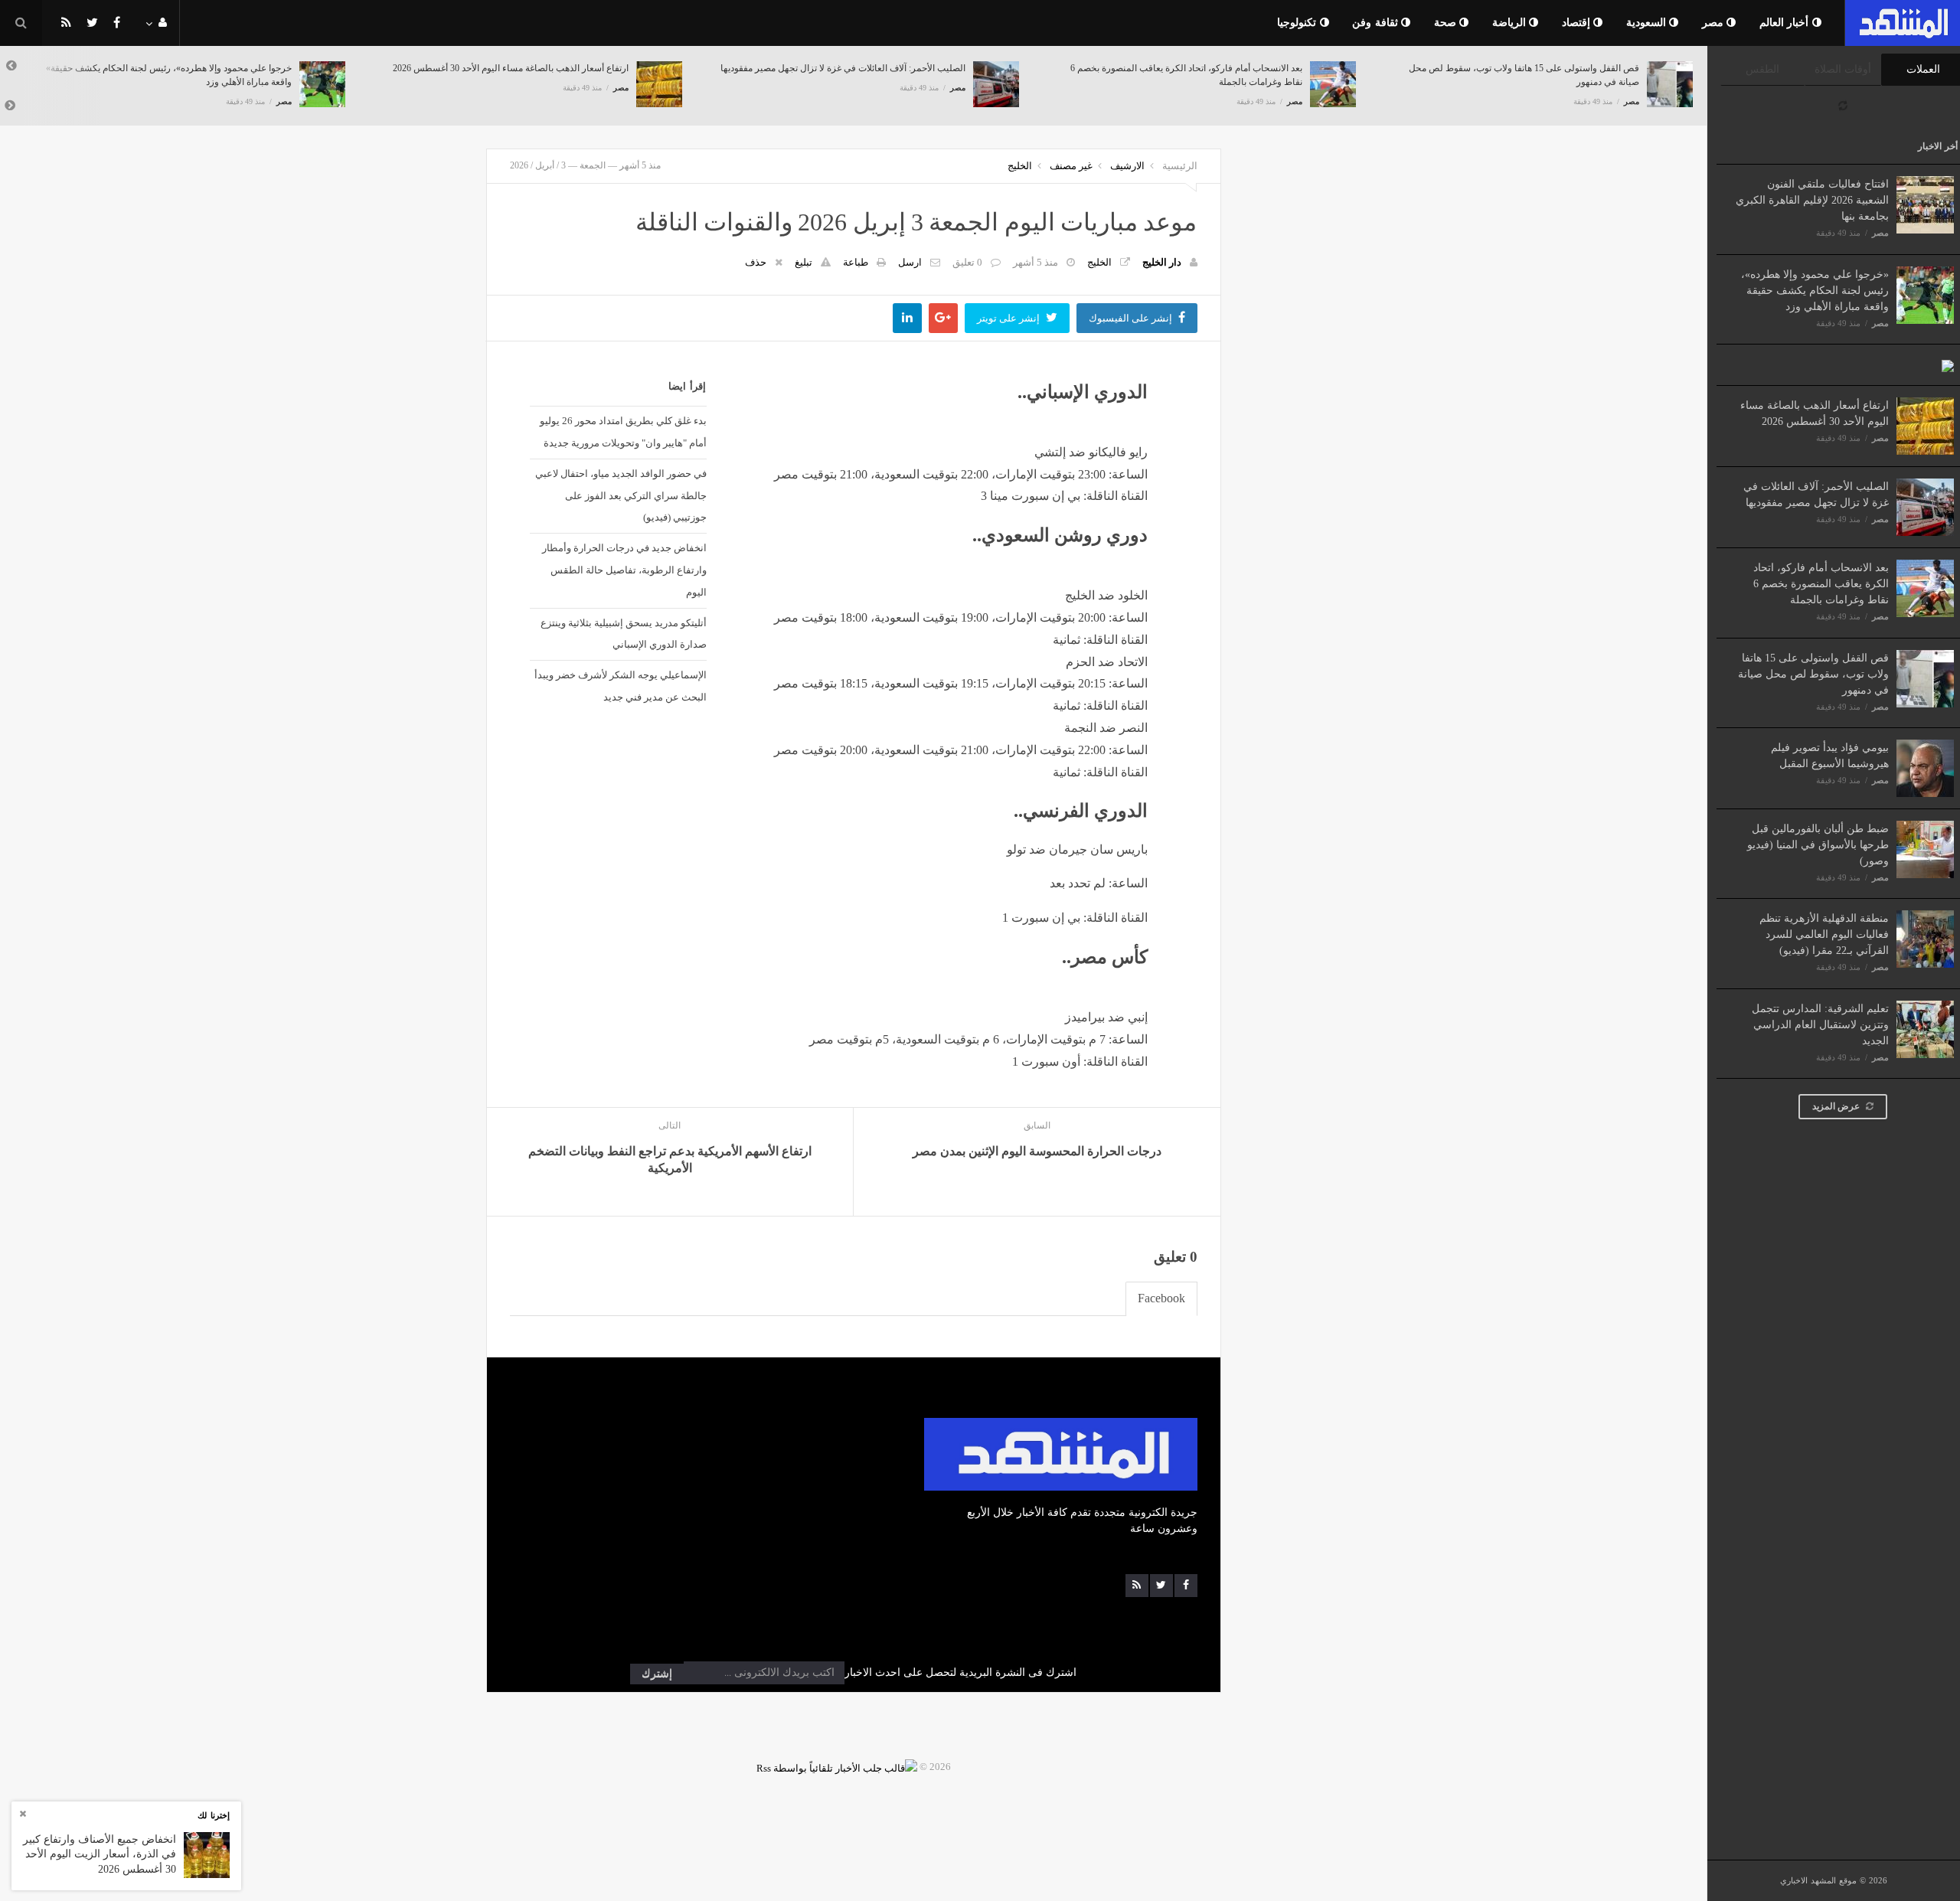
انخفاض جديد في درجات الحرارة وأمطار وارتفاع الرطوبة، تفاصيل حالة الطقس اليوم (624, 570)
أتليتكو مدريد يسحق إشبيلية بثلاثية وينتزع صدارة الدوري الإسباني (623, 634)
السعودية (1648, 23)
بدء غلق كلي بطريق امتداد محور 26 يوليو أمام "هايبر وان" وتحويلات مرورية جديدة (623, 432)
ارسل (910, 262)
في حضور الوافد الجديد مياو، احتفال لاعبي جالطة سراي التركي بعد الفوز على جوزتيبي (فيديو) (621, 496)
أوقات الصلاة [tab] (1843, 69)
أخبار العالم (1786, 23)
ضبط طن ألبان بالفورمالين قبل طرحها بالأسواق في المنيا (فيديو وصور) (1818, 845)
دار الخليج (1162, 262)
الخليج (1020, 166)
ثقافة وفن (1377, 23)
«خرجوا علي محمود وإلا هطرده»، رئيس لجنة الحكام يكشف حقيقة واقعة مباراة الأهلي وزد (1815, 291)
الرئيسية (1180, 166)
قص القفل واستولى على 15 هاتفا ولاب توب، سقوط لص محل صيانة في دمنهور (1813, 674)
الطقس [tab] (1762, 69)
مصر (1715, 23)
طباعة (856, 262)
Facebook (1161, 1298)
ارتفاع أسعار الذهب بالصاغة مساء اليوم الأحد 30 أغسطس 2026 (511, 68)
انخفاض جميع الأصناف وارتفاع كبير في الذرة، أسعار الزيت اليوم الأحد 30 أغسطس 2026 (100, 1854)
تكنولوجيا (1298, 23)
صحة (1447, 23)
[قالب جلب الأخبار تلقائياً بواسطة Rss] (837, 1767)
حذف (756, 262)
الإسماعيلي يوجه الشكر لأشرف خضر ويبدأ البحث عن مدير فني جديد (620, 686)
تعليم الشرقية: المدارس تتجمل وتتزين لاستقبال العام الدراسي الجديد (1820, 1025)
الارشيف (1127, 166)
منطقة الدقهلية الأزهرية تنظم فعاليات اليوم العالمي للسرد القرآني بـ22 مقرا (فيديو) (1824, 934)
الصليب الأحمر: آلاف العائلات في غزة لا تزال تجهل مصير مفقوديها (843, 68)
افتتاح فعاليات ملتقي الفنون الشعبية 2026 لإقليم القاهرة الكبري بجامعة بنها (1812, 200)
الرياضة (1511, 23)
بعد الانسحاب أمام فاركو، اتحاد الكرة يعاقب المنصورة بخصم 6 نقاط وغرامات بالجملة (1821, 584)
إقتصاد (1578, 23)
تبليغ (804, 262)
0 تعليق (967, 262)
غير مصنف (1071, 166)
